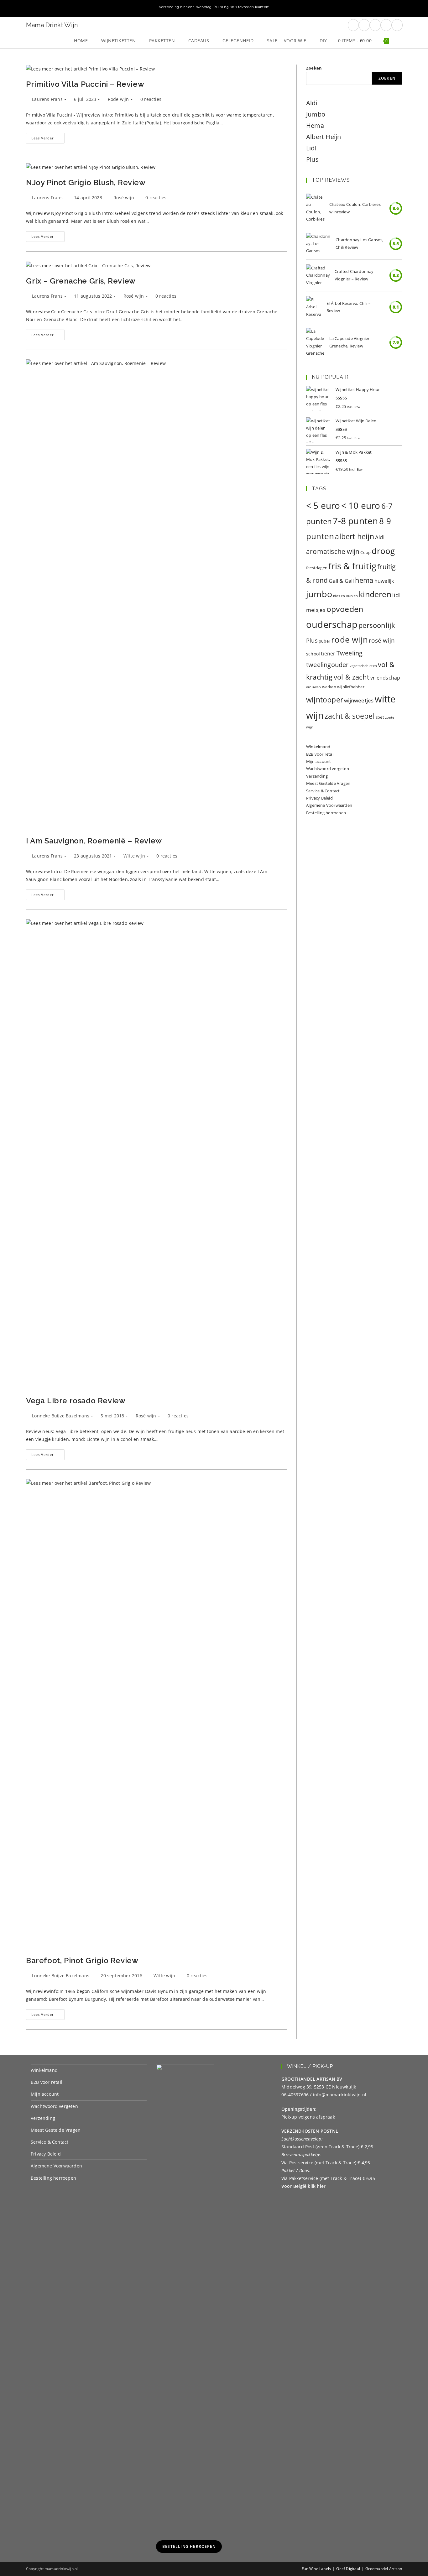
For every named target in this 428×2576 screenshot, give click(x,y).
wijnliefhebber (351, 687)
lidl (397, 595)
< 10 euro (361, 505)
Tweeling (350, 653)
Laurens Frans (47, 99)
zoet (380, 717)
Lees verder (48, 139)
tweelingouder (327, 665)
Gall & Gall (341, 581)
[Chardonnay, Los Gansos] (318, 244)
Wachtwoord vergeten (328, 769)
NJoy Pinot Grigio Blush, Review (86, 183)
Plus (312, 159)
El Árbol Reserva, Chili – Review (349, 307)
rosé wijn (382, 640)
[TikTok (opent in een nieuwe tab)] (397, 25)
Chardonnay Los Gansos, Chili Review (359, 243)
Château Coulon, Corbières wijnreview (355, 208)
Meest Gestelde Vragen (328, 783)
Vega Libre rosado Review (76, 1401)
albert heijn (354, 536)
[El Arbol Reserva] (314, 307)
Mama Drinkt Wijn (52, 25)
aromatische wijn (333, 551)
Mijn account (318, 761)
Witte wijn (134, 856)
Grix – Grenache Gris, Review (81, 281)
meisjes (316, 610)
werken (329, 687)
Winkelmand (318, 747)
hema (364, 580)
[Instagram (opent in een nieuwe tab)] (375, 25)
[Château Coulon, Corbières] (315, 208)
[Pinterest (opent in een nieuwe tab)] (364, 25)
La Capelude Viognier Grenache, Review (350, 342)
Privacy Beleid (319, 798)
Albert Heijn (324, 137)
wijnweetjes (359, 700)
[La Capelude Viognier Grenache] (315, 342)
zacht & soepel (350, 716)
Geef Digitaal (348, 2569)
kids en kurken (345, 596)
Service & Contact (323, 791)
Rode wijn (118, 99)
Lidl (311, 148)
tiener (328, 654)
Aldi (312, 103)
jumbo (319, 594)
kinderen (375, 594)
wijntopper (325, 700)
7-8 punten (355, 521)
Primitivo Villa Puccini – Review (85, 84)
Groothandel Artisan (384, 2569)
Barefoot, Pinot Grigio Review (82, 1961)
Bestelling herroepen (326, 813)
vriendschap (385, 678)
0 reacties (151, 99)
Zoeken (314, 68)
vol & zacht (352, 677)
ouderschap (332, 624)
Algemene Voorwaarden (329, 805)
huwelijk (384, 581)
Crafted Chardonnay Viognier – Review (354, 275)
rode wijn (350, 640)
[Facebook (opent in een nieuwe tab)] (353, 25)
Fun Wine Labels (316, 2569)
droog (383, 551)
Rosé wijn (124, 198)
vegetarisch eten (363, 666)
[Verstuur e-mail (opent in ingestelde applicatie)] (386, 25)
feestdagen (317, 568)
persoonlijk (377, 625)
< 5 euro (323, 505)
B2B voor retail (320, 754)
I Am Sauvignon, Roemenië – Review (94, 841)
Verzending (317, 776)
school (313, 654)
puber (324, 641)
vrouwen (313, 687)
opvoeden (345, 609)
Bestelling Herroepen (189, 2546)
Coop (365, 552)
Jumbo (316, 114)
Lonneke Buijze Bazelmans (61, 1416)
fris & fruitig (352, 566)
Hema (315, 125)
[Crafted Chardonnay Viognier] (318, 275)
